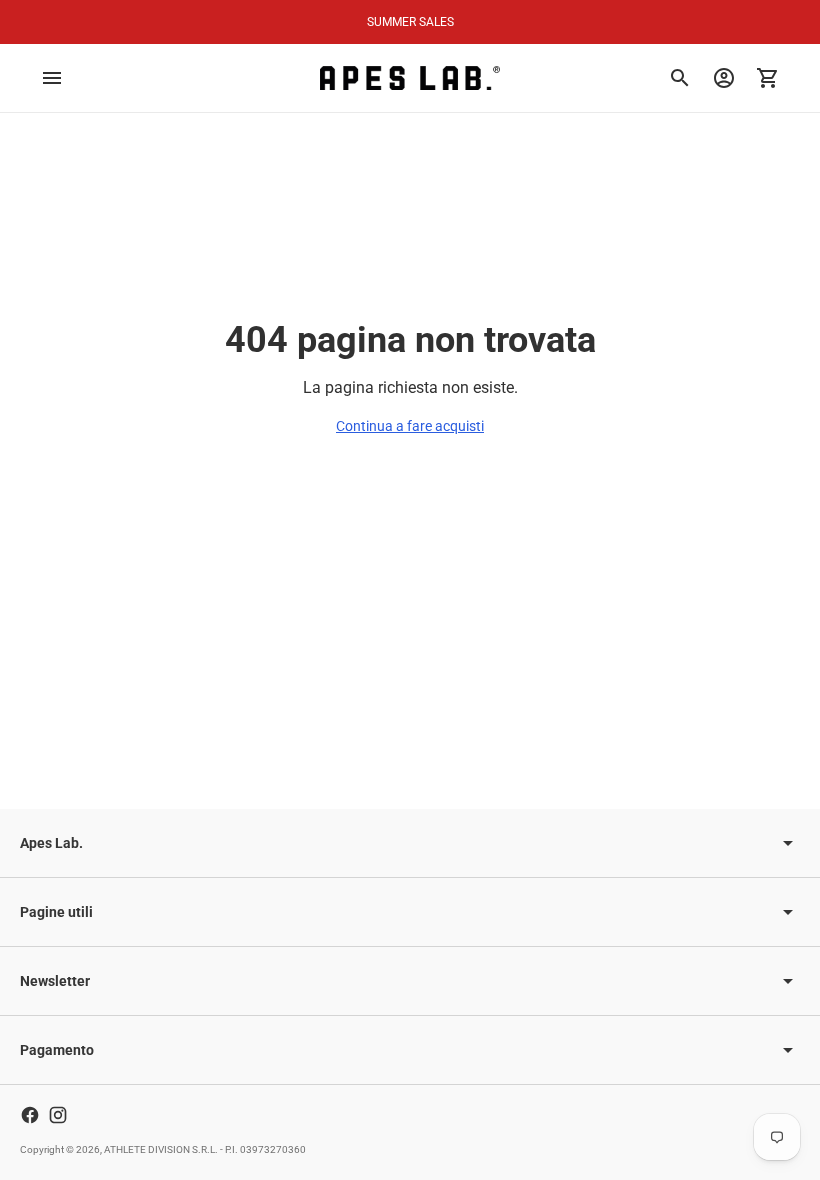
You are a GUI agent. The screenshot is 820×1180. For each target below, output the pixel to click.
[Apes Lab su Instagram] (58, 1115)
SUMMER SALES (410, 22)
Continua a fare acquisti (410, 426)
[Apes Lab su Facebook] (30, 1115)
